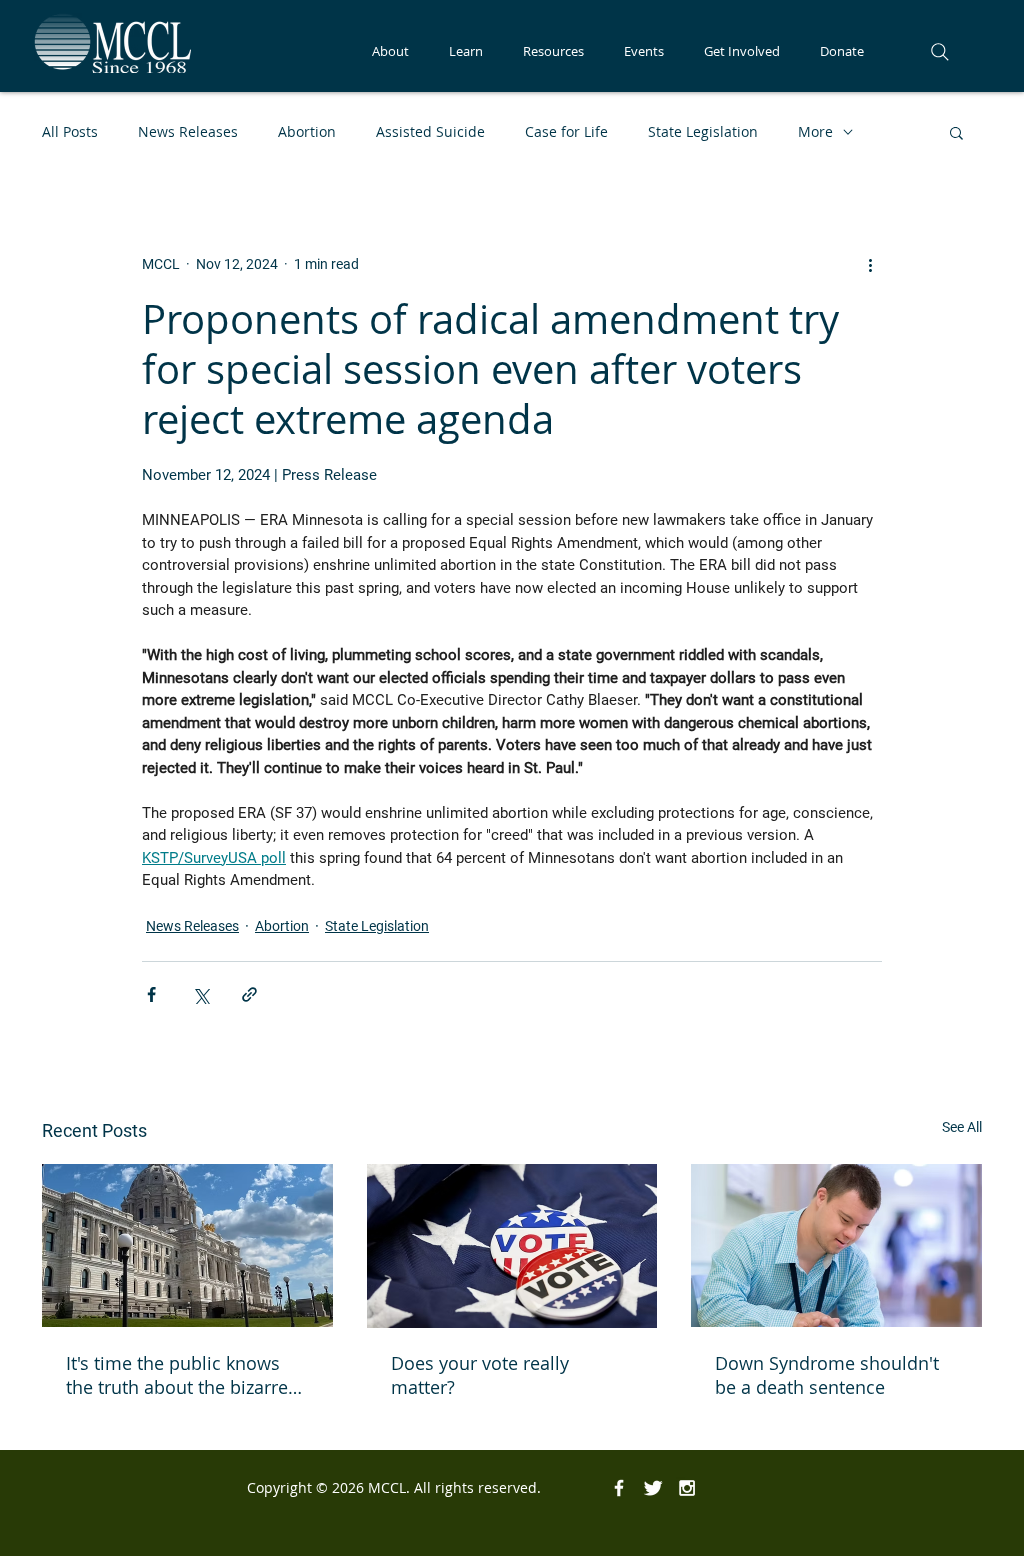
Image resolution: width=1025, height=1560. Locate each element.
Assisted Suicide (430, 131)
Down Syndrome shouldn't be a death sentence (827, 1375)
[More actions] (870, 264)
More (815, 131)
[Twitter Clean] (653, 1488)
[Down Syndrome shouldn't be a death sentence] (836, 1245)
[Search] (940, 52)
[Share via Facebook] (151, 994)
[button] (390, 51)
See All (962, 1127)
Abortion (307, 131)
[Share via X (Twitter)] (200, 994)
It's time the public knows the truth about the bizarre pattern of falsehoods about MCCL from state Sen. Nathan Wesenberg (183, 1375)
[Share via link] (249, 994)
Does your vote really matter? (480, 1375)
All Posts (70, 131)
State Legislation (703, 131)
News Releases (188, 131)
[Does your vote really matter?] (512, 1246)
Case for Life (566, 131)
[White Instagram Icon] (687, 1488)
